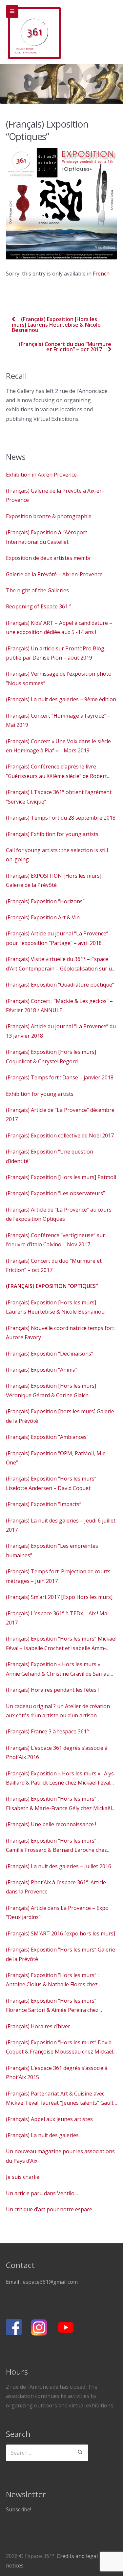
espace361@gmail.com (50, 2282)
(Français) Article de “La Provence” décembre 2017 (60, 1114)
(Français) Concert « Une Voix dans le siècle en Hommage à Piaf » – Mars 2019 (58, 746)
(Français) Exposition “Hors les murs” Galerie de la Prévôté (61, 1954)
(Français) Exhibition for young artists (52, 834)
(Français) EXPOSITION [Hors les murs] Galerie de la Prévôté (54, 880)
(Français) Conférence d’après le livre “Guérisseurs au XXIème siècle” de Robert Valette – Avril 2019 (56, 772)
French (101, 274)
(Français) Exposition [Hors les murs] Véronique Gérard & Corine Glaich (51, 1390)
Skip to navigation (12, 11)
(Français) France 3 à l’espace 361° (47, 1731)
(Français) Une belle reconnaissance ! (51, 1824)
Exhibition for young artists (40, 1094)
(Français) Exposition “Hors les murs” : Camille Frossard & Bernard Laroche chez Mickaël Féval (56, 1846)
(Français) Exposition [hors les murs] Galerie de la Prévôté (60, 1416)
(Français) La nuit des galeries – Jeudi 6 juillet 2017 (61, 1525)
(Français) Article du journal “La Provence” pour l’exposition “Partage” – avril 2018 (57, 938)
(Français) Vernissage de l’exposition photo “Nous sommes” (59, 678)
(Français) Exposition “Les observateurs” (55, 1193)
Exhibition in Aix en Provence (41, 475)
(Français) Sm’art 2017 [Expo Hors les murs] (59, 1597)
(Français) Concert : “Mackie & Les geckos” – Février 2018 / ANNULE (59, 1006)
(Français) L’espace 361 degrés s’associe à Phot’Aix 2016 (57, 1752)
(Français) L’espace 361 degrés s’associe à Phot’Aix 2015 (57, 2073)
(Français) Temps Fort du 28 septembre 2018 (61, 818)
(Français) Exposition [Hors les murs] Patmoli (61, 1177)
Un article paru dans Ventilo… (42, 2193)
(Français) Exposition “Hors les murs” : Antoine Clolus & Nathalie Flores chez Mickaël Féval (52, 1980)
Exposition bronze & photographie (49, 516)
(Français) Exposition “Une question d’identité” (50, 1156)
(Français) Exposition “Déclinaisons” (50, 1354)
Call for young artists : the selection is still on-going (57, 855)
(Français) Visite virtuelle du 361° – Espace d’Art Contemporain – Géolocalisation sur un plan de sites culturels (61, 964)
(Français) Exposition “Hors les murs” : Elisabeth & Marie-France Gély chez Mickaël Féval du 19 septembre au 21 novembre (59, 1804)
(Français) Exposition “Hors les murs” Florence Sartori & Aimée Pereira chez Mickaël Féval (52, 2006)
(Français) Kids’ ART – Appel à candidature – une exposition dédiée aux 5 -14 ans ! (59, 627)
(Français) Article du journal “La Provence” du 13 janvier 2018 (61, 1031)
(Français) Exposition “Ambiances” (47, 1437)
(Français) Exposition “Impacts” (44, 1504)
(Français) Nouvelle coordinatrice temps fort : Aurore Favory (61, 1333)
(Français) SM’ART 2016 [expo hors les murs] (61, 1933)
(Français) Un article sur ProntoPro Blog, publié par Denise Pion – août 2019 (56, 653)
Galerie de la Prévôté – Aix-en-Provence (54, 574)
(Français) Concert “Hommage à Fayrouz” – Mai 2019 (58, 720)
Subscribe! (19, 2509)
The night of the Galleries (37, 590)
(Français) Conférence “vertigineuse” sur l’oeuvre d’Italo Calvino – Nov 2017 (55, 1240)
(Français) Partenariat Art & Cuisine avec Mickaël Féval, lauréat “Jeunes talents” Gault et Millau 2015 (60, 2099)
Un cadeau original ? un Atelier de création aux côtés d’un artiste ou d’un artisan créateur (58, 1711)
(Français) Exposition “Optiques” (52, 1286)
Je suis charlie (23, 2177)
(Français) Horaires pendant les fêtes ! (52, 1690)
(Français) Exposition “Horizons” (45, 901)
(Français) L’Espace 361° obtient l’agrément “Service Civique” (59, 797)
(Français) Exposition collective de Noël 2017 (60, 1135)
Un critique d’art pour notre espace (49, 2209)
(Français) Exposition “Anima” (42, 1370)
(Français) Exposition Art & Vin (43, 917)
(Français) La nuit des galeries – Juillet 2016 (59, 1866)
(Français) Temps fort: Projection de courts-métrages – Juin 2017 (59, 1576)
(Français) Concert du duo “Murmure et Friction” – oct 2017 (65, 347)
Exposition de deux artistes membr (49, 558)
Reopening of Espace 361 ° (39, 606)
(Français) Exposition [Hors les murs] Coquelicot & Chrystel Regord (51, 1056)
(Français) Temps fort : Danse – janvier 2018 (60, 1077)
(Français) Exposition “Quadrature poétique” (60, 985)
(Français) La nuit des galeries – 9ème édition (61, 699)
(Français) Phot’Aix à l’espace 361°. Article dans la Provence (56, 1887)
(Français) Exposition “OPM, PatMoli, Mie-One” (57, 1458)
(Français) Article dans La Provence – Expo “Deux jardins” (57, 1912)
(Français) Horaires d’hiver (38, 2026)
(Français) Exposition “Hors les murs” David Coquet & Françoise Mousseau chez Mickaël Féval (60, 2048)
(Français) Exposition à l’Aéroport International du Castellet (47, 537)
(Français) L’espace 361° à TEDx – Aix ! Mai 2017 (57, 1618)
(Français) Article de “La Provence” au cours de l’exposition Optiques (59, 1214)
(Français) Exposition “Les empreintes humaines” (52, 1550)
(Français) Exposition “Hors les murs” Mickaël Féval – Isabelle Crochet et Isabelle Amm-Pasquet (61, 1644)
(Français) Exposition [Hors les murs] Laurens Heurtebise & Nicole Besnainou (56, 325)
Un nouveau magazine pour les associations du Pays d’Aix (60, 2156)
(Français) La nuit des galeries (42, 2135)
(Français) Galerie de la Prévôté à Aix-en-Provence (55, 495)
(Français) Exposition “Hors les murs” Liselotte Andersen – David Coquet (51, 1483)
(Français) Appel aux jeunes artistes (49, 2119)
